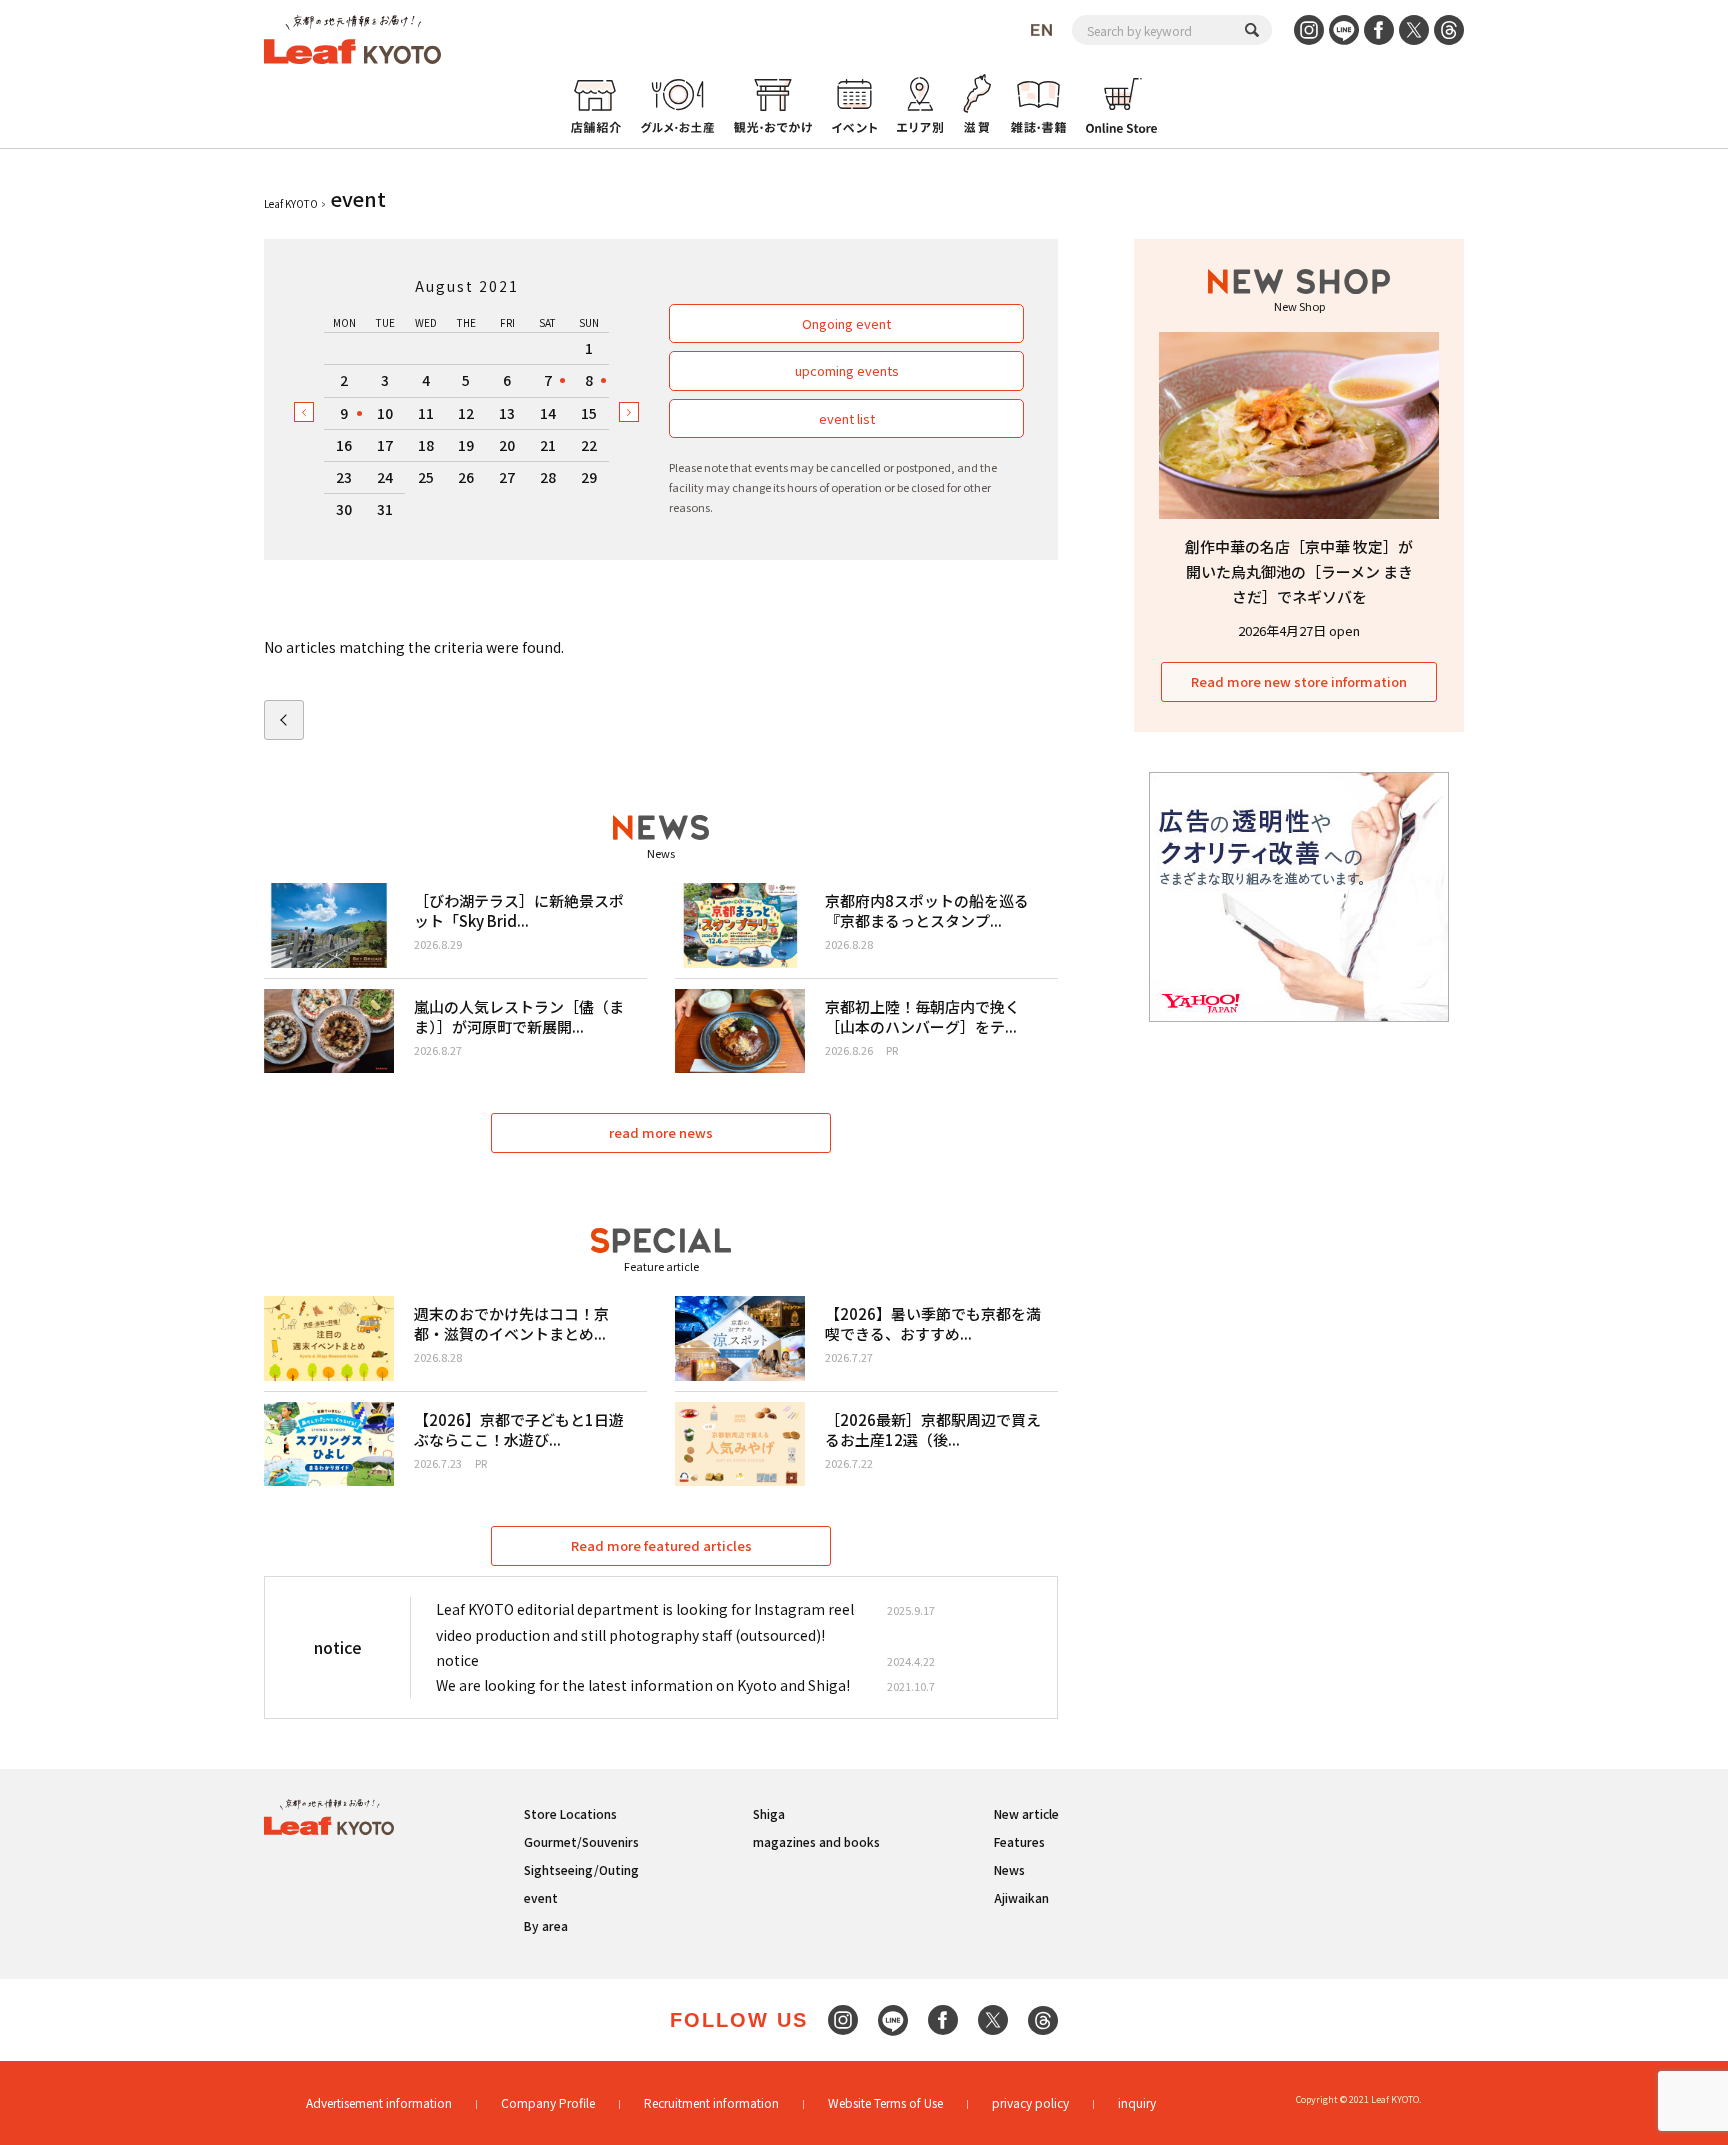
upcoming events (847, 370)
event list (847, 418)
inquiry (1137, 2102)
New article (1026, 1813)
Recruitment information (711, 2102)
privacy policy (1030, 2102)
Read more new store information (1299, 681)
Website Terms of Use (885, 2102)
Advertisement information (379, 2102)
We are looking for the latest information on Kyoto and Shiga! (643, 1685)
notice (457, 1660)
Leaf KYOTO (291, 203)
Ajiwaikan (1021, 1897)
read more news (661, 1132)
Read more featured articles (661, 1545)
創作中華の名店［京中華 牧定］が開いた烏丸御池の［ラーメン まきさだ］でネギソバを (1299, 571)
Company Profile (548, 2102)
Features (1019, 1841)
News (1009, 1869)
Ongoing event (846, 323)
